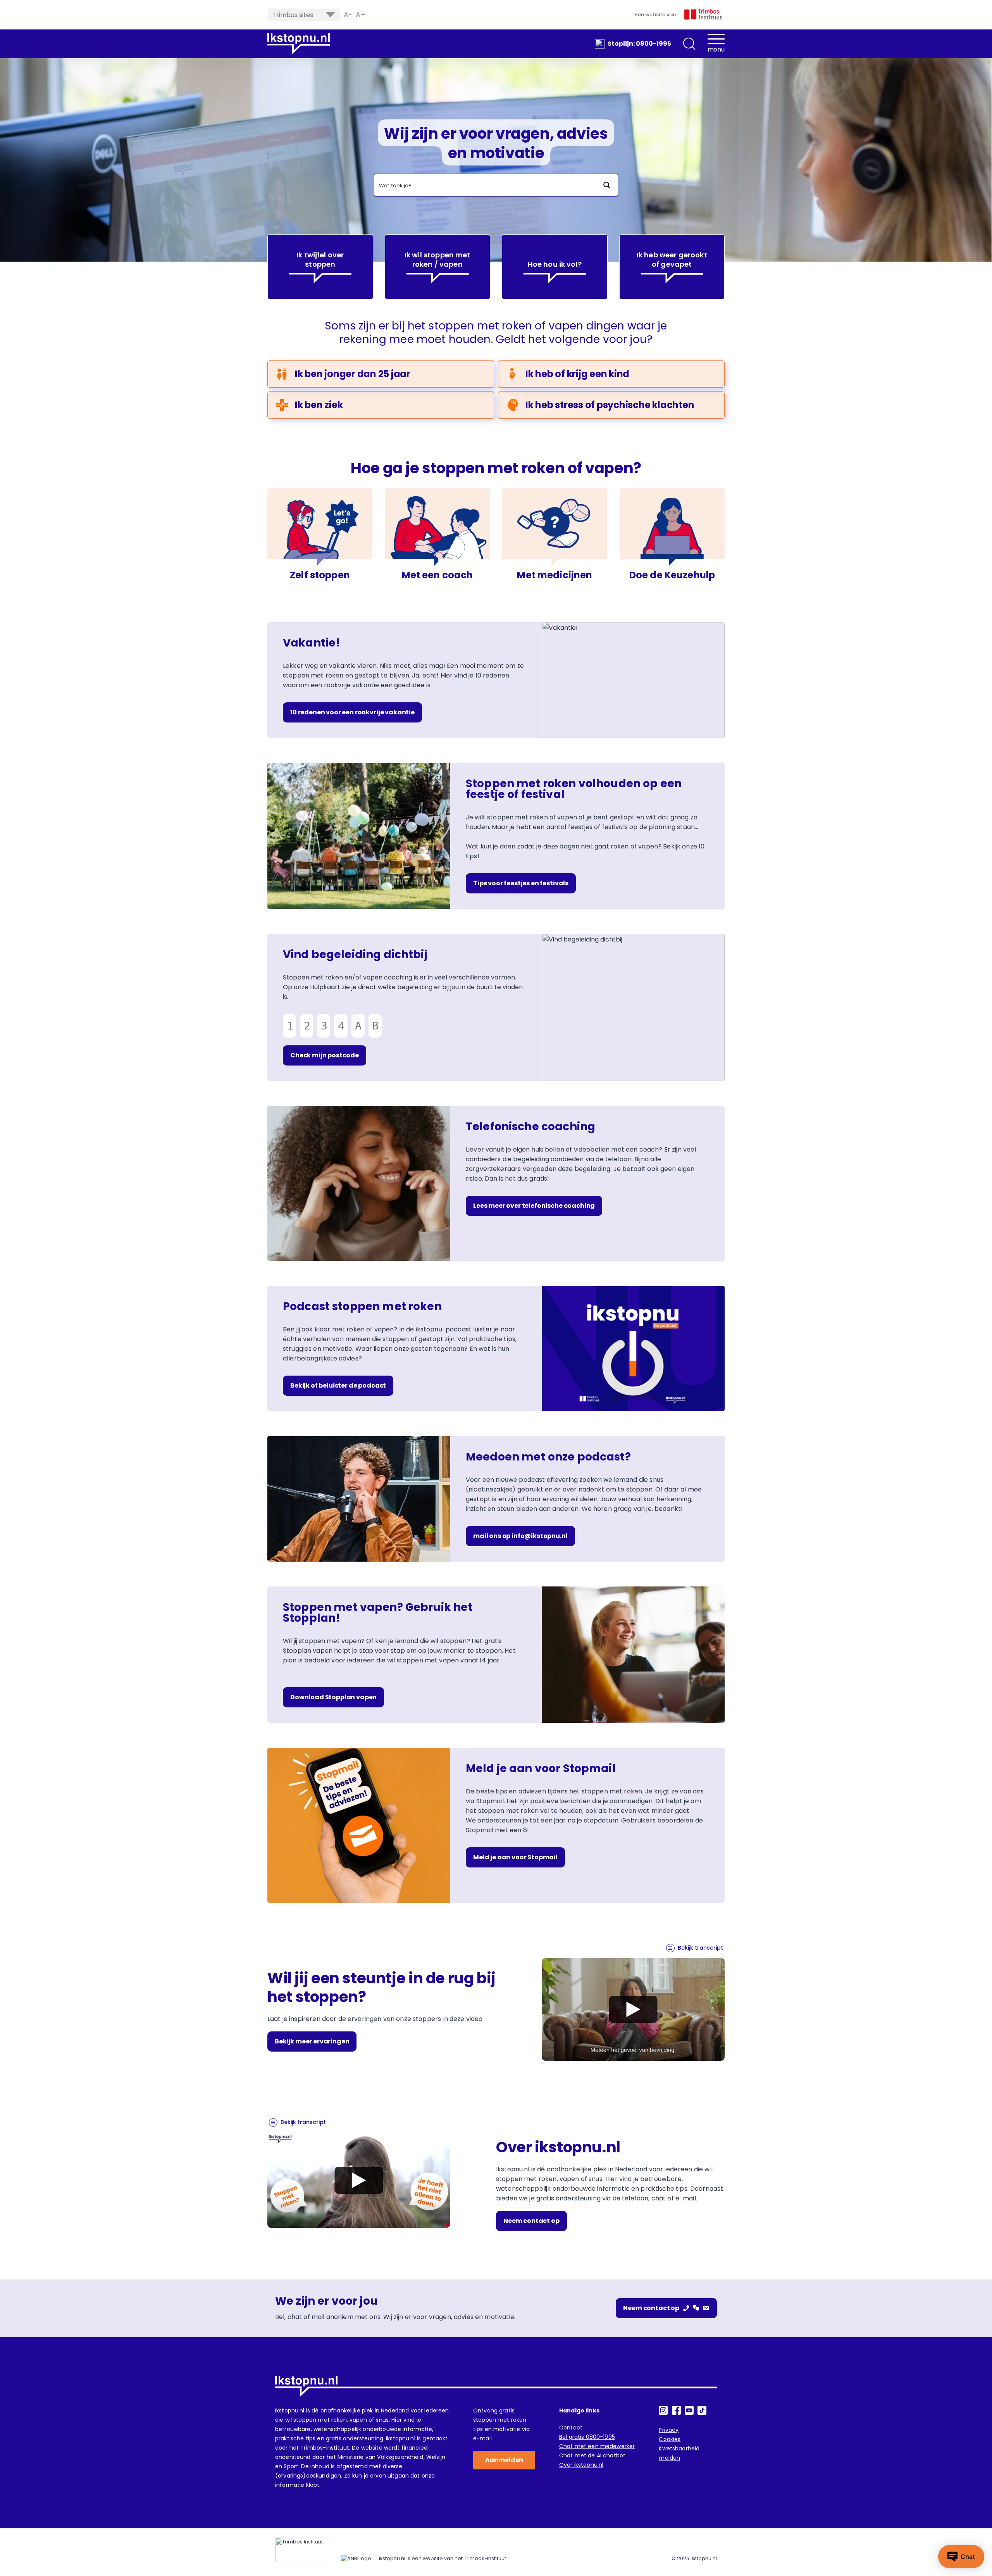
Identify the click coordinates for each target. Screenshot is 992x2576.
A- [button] (348, 15)
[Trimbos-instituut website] (304, 2550)
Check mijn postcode (325, 1055)
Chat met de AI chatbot (592, 2455)
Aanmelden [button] (504, 2460)
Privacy (669, 2430)
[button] (689, 44)
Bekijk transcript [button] (700, 1948)
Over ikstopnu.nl (581, 2465)
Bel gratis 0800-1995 (587, 2437)
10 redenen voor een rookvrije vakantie (352, 712)
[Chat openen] (961, 2557)
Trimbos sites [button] (293, 15)
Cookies (670, 2439)
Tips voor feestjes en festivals (521, 883)
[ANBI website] (356, 2559)
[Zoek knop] (607, 185)
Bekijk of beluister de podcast (338, 1385)
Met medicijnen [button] (555, 575)
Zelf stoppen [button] (320, 575)
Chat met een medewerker (597, 2446)
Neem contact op (531, 2221)
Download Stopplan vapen (333, 1697)
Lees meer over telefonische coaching (534, 1206)
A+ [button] (361, 15)
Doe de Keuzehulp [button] (672, 575)
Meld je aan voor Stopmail (515, 1857)
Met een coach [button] (437, 575)
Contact (571, 2428)
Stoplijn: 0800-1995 (639, 44)
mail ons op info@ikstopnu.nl (520, 1536)
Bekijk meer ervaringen (312, 2041)
